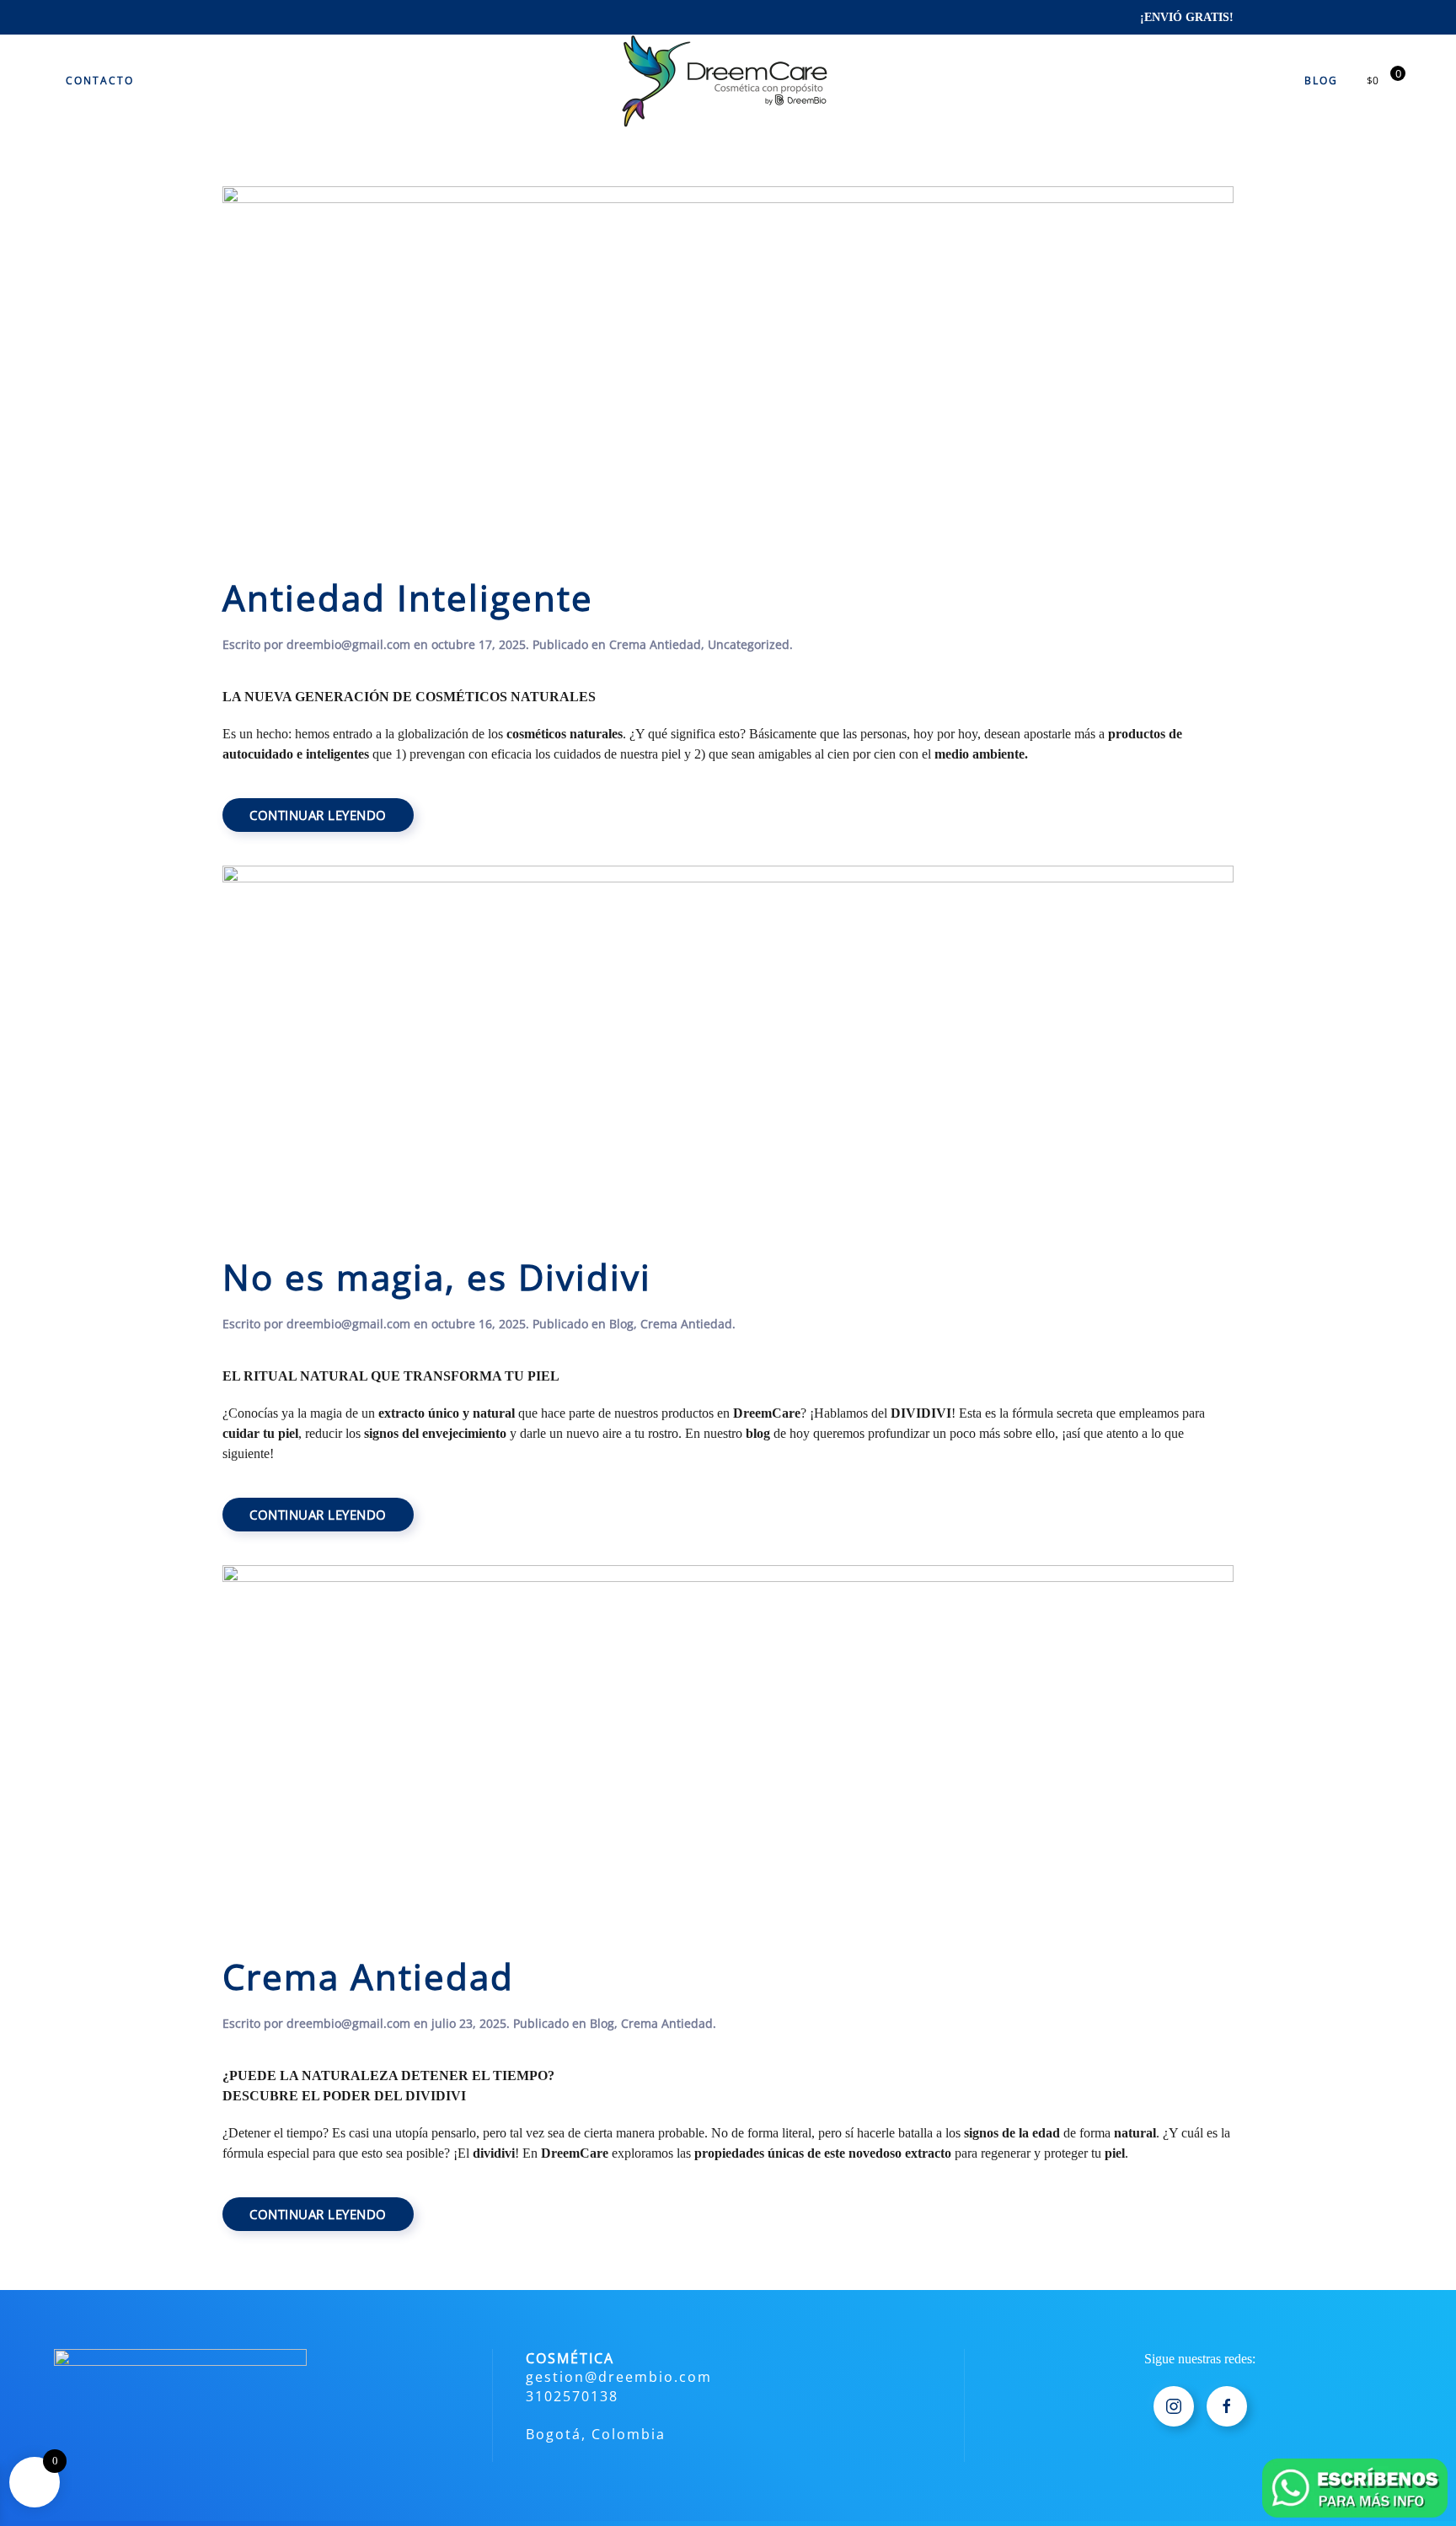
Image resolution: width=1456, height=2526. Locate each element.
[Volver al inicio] (728, 81)
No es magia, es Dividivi (437, 1277)
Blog (1321, 80)
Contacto (100, 80)
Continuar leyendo (318, 815)
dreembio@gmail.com (348, 644)
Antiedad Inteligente (408, 598)
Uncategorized (749, 644)
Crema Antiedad (655, 644)
